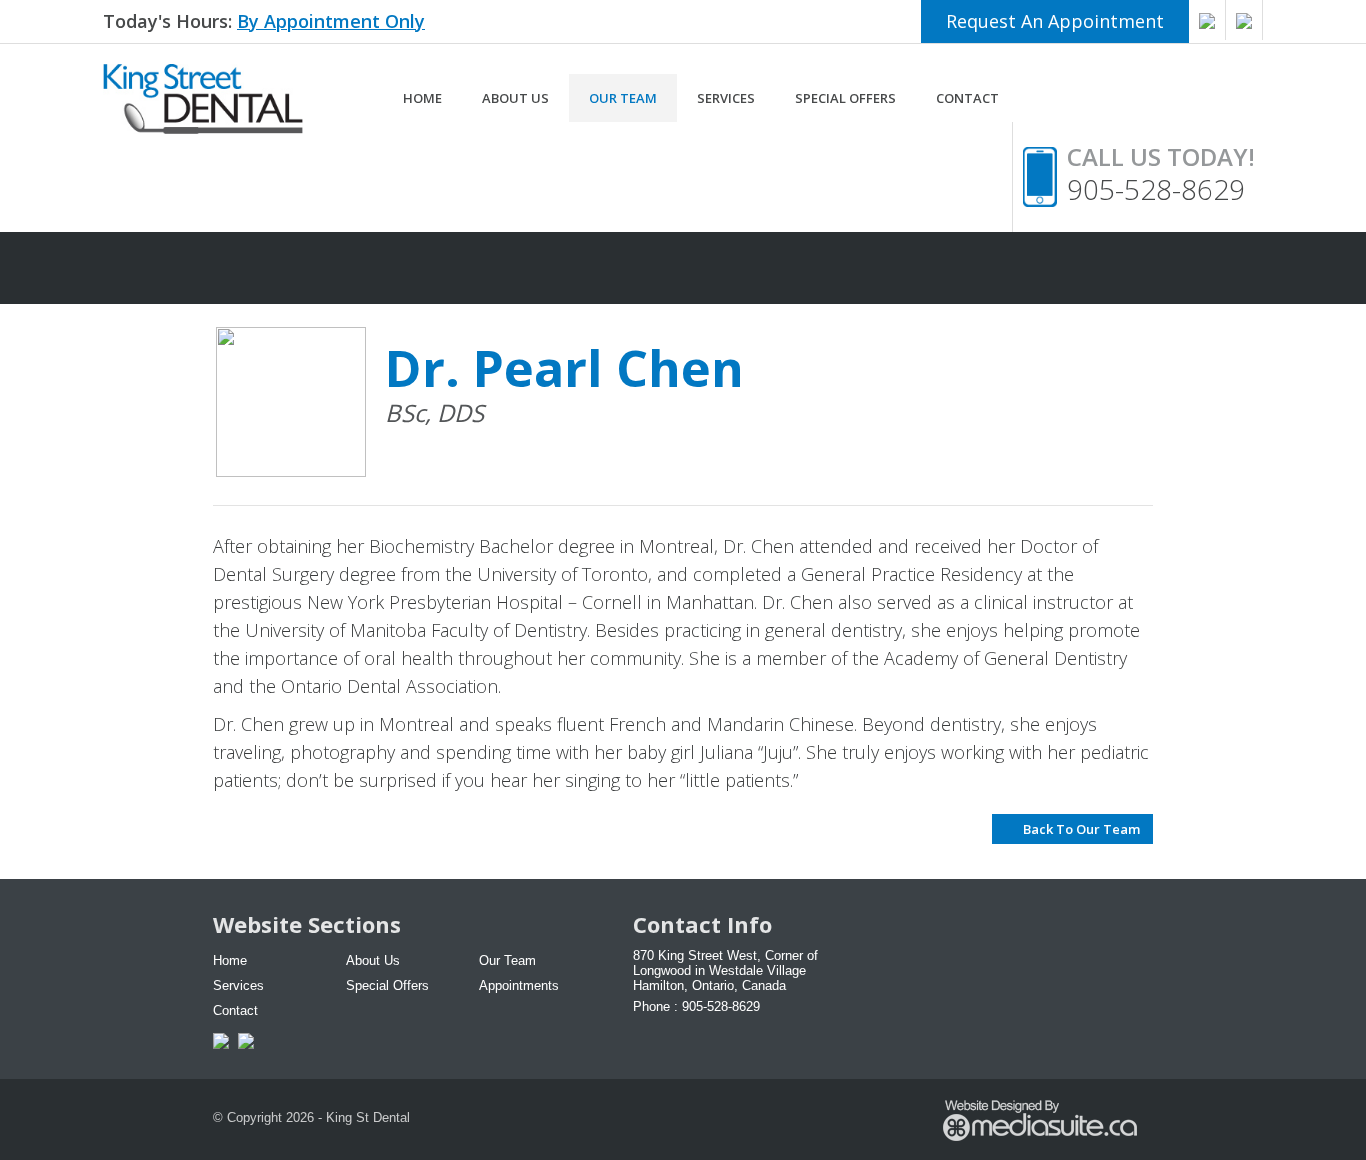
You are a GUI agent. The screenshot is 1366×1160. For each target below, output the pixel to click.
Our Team (623, 98)
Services (726, 98)
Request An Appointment (1055, 21)
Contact (967, 98)
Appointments (519, 985)
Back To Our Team (1080, 829)
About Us (515, 98)
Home (422, 98)
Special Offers (845, 98)
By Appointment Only (331, 21)
